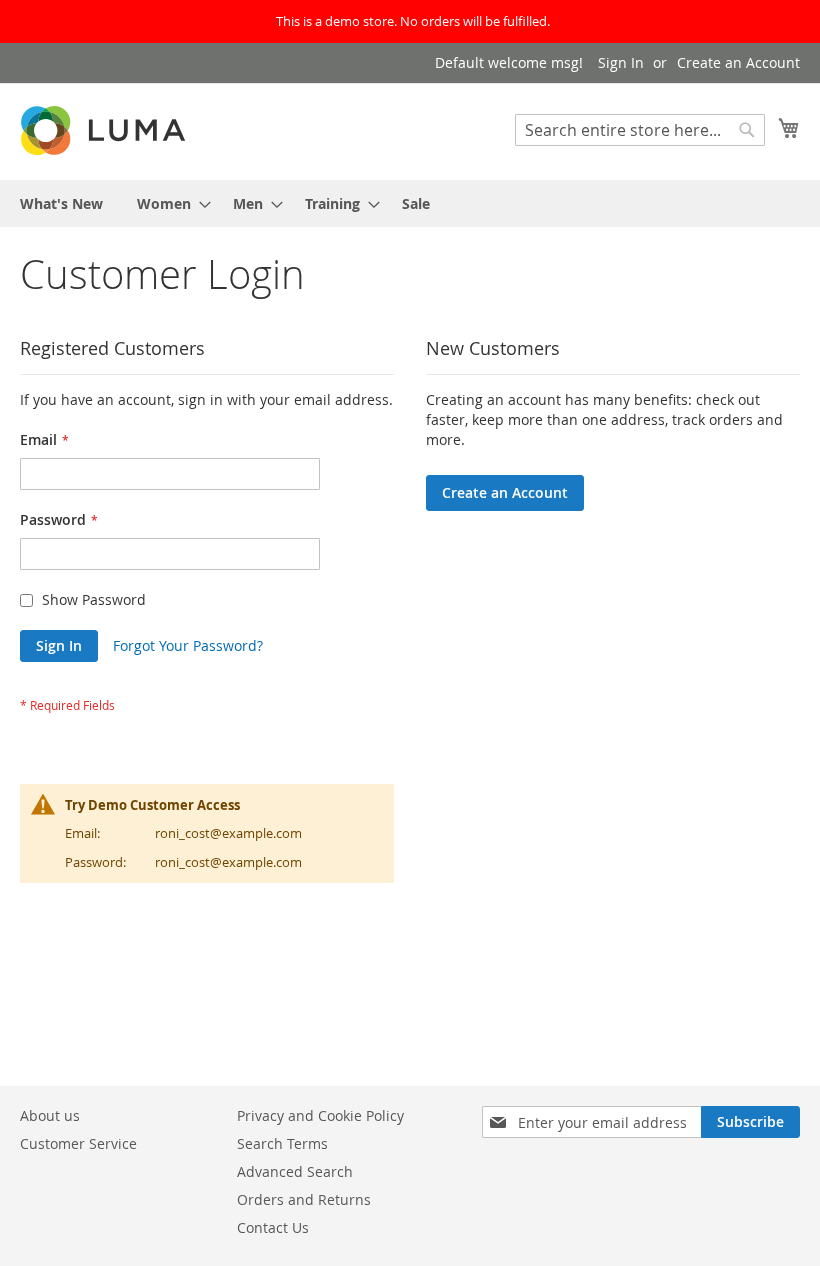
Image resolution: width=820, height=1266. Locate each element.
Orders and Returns (304, 1199)
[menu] (410, 203)
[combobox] (640, 130)
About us (50, 1115)
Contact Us (273, 1227)
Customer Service (78, 1143)
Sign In (621, 62)
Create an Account (738, 62)
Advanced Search (295, 1171)
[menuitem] (61, 203)
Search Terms (282, 1143)
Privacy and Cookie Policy (320, 1115)
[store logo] (105, 130)
